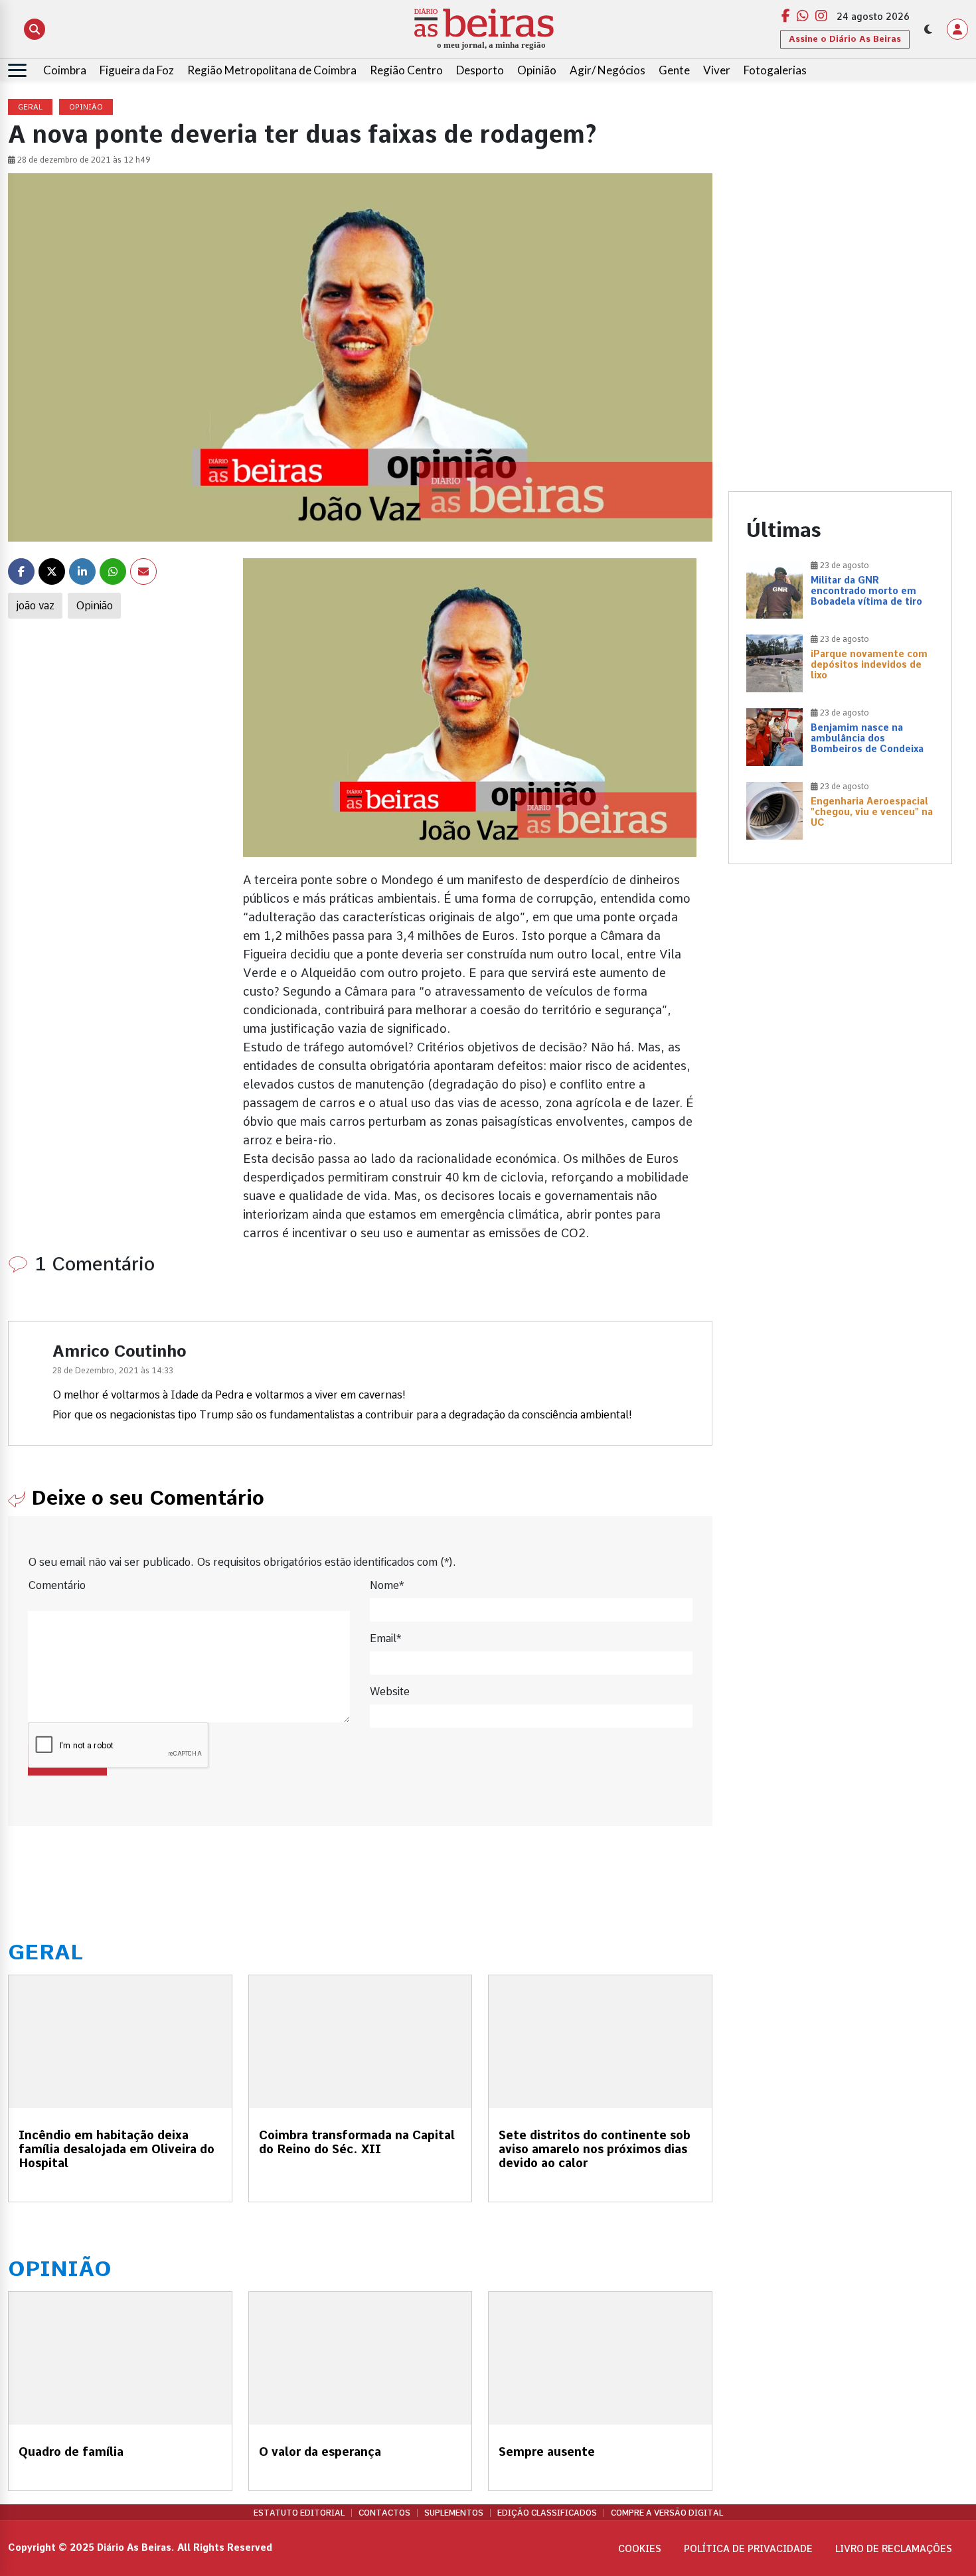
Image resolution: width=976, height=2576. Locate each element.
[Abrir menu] (17, 70)
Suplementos (454, 2513)
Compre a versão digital (667, 2513)
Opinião (537, 70)
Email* (385, 1638)
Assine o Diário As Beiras (845, 39)
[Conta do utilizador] (957, 29)
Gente (674, 70)
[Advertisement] (841, 192)
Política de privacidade (748, 2549)
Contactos (384, 2513)
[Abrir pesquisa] (35, 29)
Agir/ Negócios (608, 70)
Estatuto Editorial (299, 2513)
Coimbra (65, 70)
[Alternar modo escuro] (928, 29)
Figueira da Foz (137, 70)
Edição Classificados (547, 2513)
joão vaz (35, 606)
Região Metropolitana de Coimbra (272, 70)
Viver (717, 70)
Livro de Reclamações (894, 2549)
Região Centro (406, 70)
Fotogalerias (775, 70)
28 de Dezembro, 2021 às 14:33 (113, 1371)
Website (390, 1692)
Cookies (640, 2549)
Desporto (480, 70)
